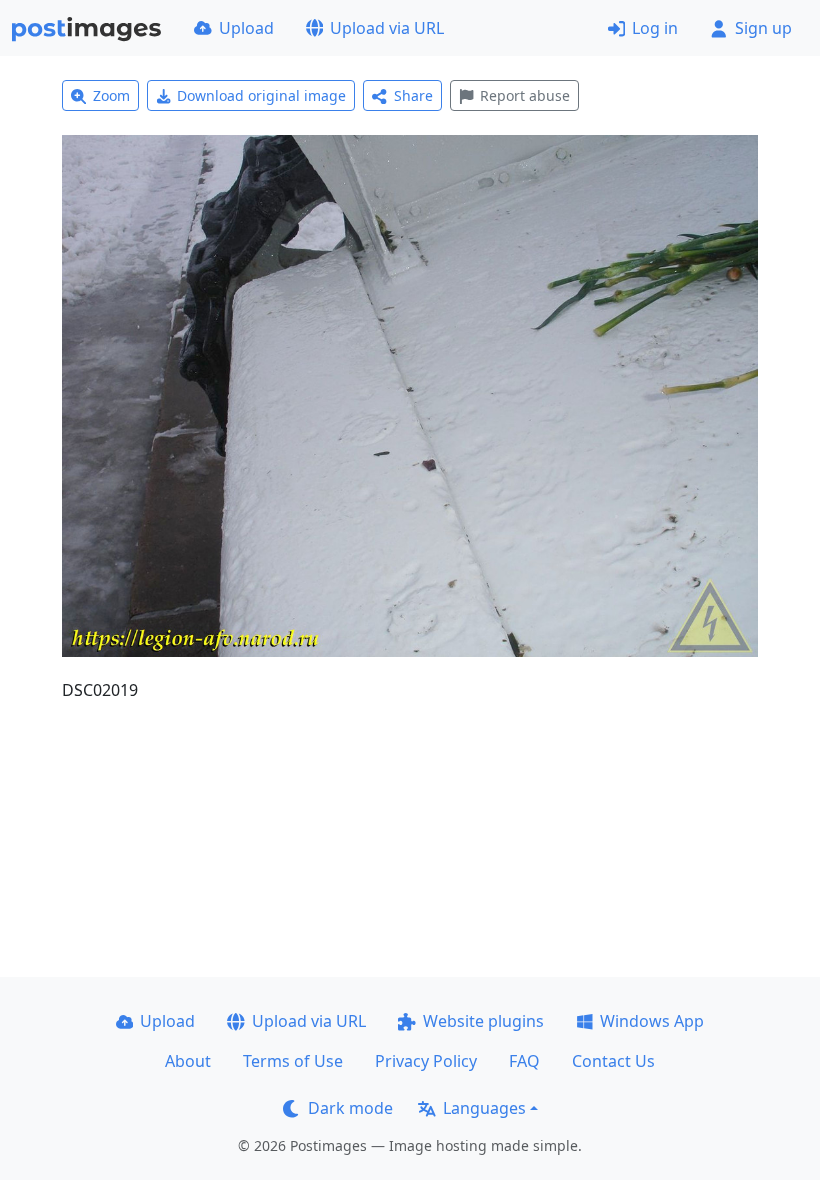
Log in (655, 28)
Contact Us (613, 1061)
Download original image (261, 95)
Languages (484, 1108)
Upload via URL (387, 28)
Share (413, 95)
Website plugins (483, 1021)
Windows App (652, 1021)
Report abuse (525, 95)
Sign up (763, 28)
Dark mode (350, 1108)
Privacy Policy (426, 1061)
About (188, 1061)
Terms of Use (293, 1061)
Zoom (111, 95)
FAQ (524, 1061)
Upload (246, 28)
